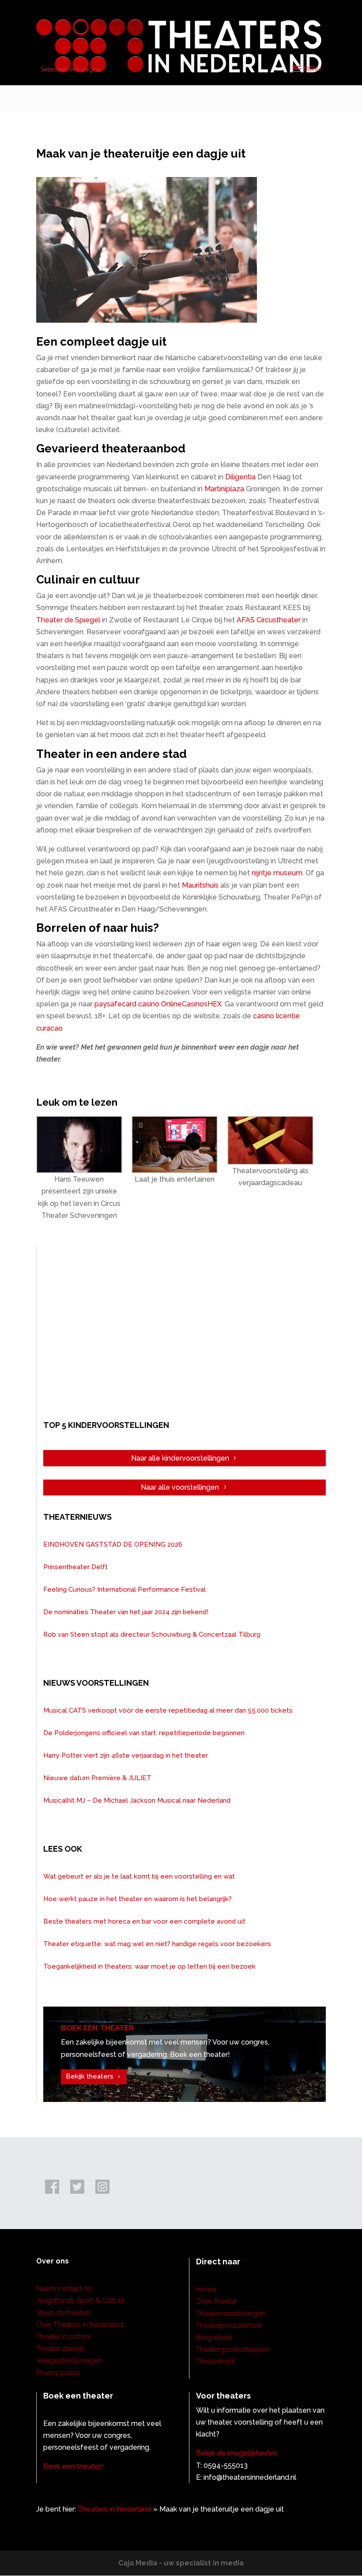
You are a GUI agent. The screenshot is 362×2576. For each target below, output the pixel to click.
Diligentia (240, 477)
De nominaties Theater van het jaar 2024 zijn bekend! (126, 1612)
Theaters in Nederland (115, 2509)
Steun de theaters (64, 2313)
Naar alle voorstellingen (180, 1487)
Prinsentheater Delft (75, 1567)
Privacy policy (58, 2373)
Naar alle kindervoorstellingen (180, 1458)
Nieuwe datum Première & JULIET (97, 1778)
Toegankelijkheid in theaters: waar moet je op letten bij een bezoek (149, 1966)
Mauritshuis (200, 885)
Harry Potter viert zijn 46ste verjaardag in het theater (126, 1755)
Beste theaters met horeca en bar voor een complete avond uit (144, 1921)
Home (206, 2289)
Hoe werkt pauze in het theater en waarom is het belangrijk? (138, 1899)
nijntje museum (277, 873)
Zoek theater (216, 2301)
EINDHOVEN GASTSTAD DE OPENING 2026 (113, 1544)
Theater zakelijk (60, 2348)
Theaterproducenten (229, 2326)
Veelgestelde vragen (69, 2360)
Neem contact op (64, 2288)
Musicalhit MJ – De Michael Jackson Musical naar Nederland (137, 1800)
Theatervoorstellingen (231, 2314)
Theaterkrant (216, 2361)
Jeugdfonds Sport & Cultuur (81, 2300)
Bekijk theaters (90, 2076)
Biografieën (214, 2337)
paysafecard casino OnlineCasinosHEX (158, 1004)
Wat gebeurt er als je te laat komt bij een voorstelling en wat (139, 1876)
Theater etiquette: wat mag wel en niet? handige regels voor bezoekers (157, 1944)
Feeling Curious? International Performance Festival (124, 1589)
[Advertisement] (185, 1331)
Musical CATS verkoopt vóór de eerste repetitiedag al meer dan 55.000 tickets (168, 1710)
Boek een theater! (73, 2466)
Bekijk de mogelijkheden (237, 2453)
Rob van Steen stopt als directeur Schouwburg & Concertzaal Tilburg (152, 1634)
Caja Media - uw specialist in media (181, 2563)
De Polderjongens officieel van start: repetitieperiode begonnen (144, 1733)
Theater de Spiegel (69, 620)
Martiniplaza (224, 489)
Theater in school (64, 2337)
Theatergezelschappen (233, 2349)
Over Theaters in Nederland (80, 2325)
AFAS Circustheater (269, 620)
